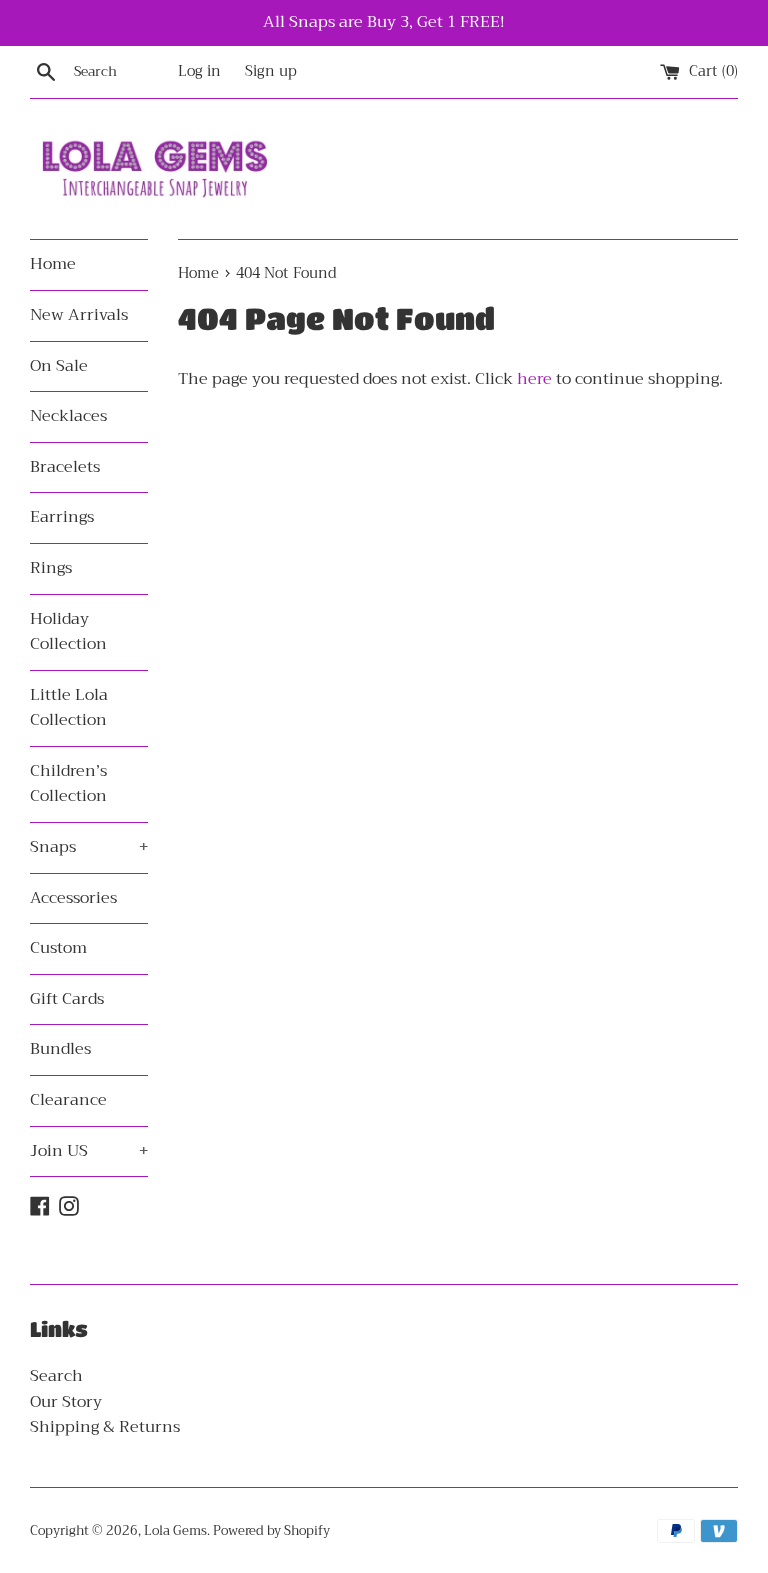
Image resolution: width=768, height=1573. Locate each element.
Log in (199, 71)
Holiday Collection (68, 632)
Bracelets (65, 467)
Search (56, 1376)
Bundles (60, 1049)
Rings (51, 568)
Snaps (89, 847)
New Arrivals (79, 315)
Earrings (62, 517)
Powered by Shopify (271, 1531)
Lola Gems (175, 1531)
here (534, 379)
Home (53, 264)
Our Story (66, 1402)
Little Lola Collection (69, 708)
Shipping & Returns (105, 1427)
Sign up (271, 71)
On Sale (59, 366)
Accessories (73, 898)
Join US (89, 1151)
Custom (58, 948)
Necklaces (68, 416)
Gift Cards (67, 999)
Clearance (68, 1100)
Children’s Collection (68, 784)
